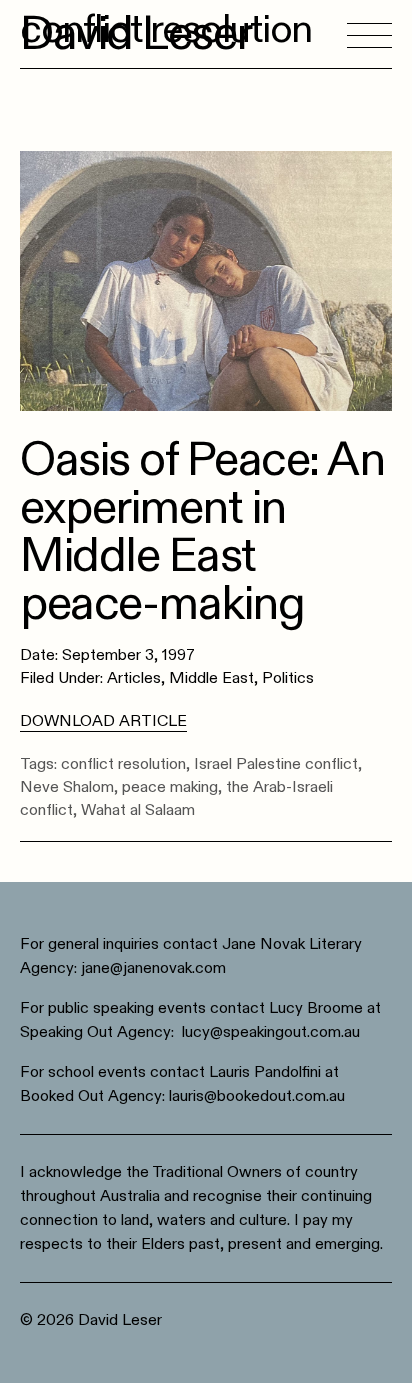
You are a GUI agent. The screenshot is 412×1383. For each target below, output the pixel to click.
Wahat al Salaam (138, 810)
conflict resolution (123, 764)
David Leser (136, 34)
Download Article (103, 721)
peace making (170, 787)
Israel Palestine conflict (276, 764)
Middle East (211, 678)
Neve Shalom (67, 787)
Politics (288, 678)
